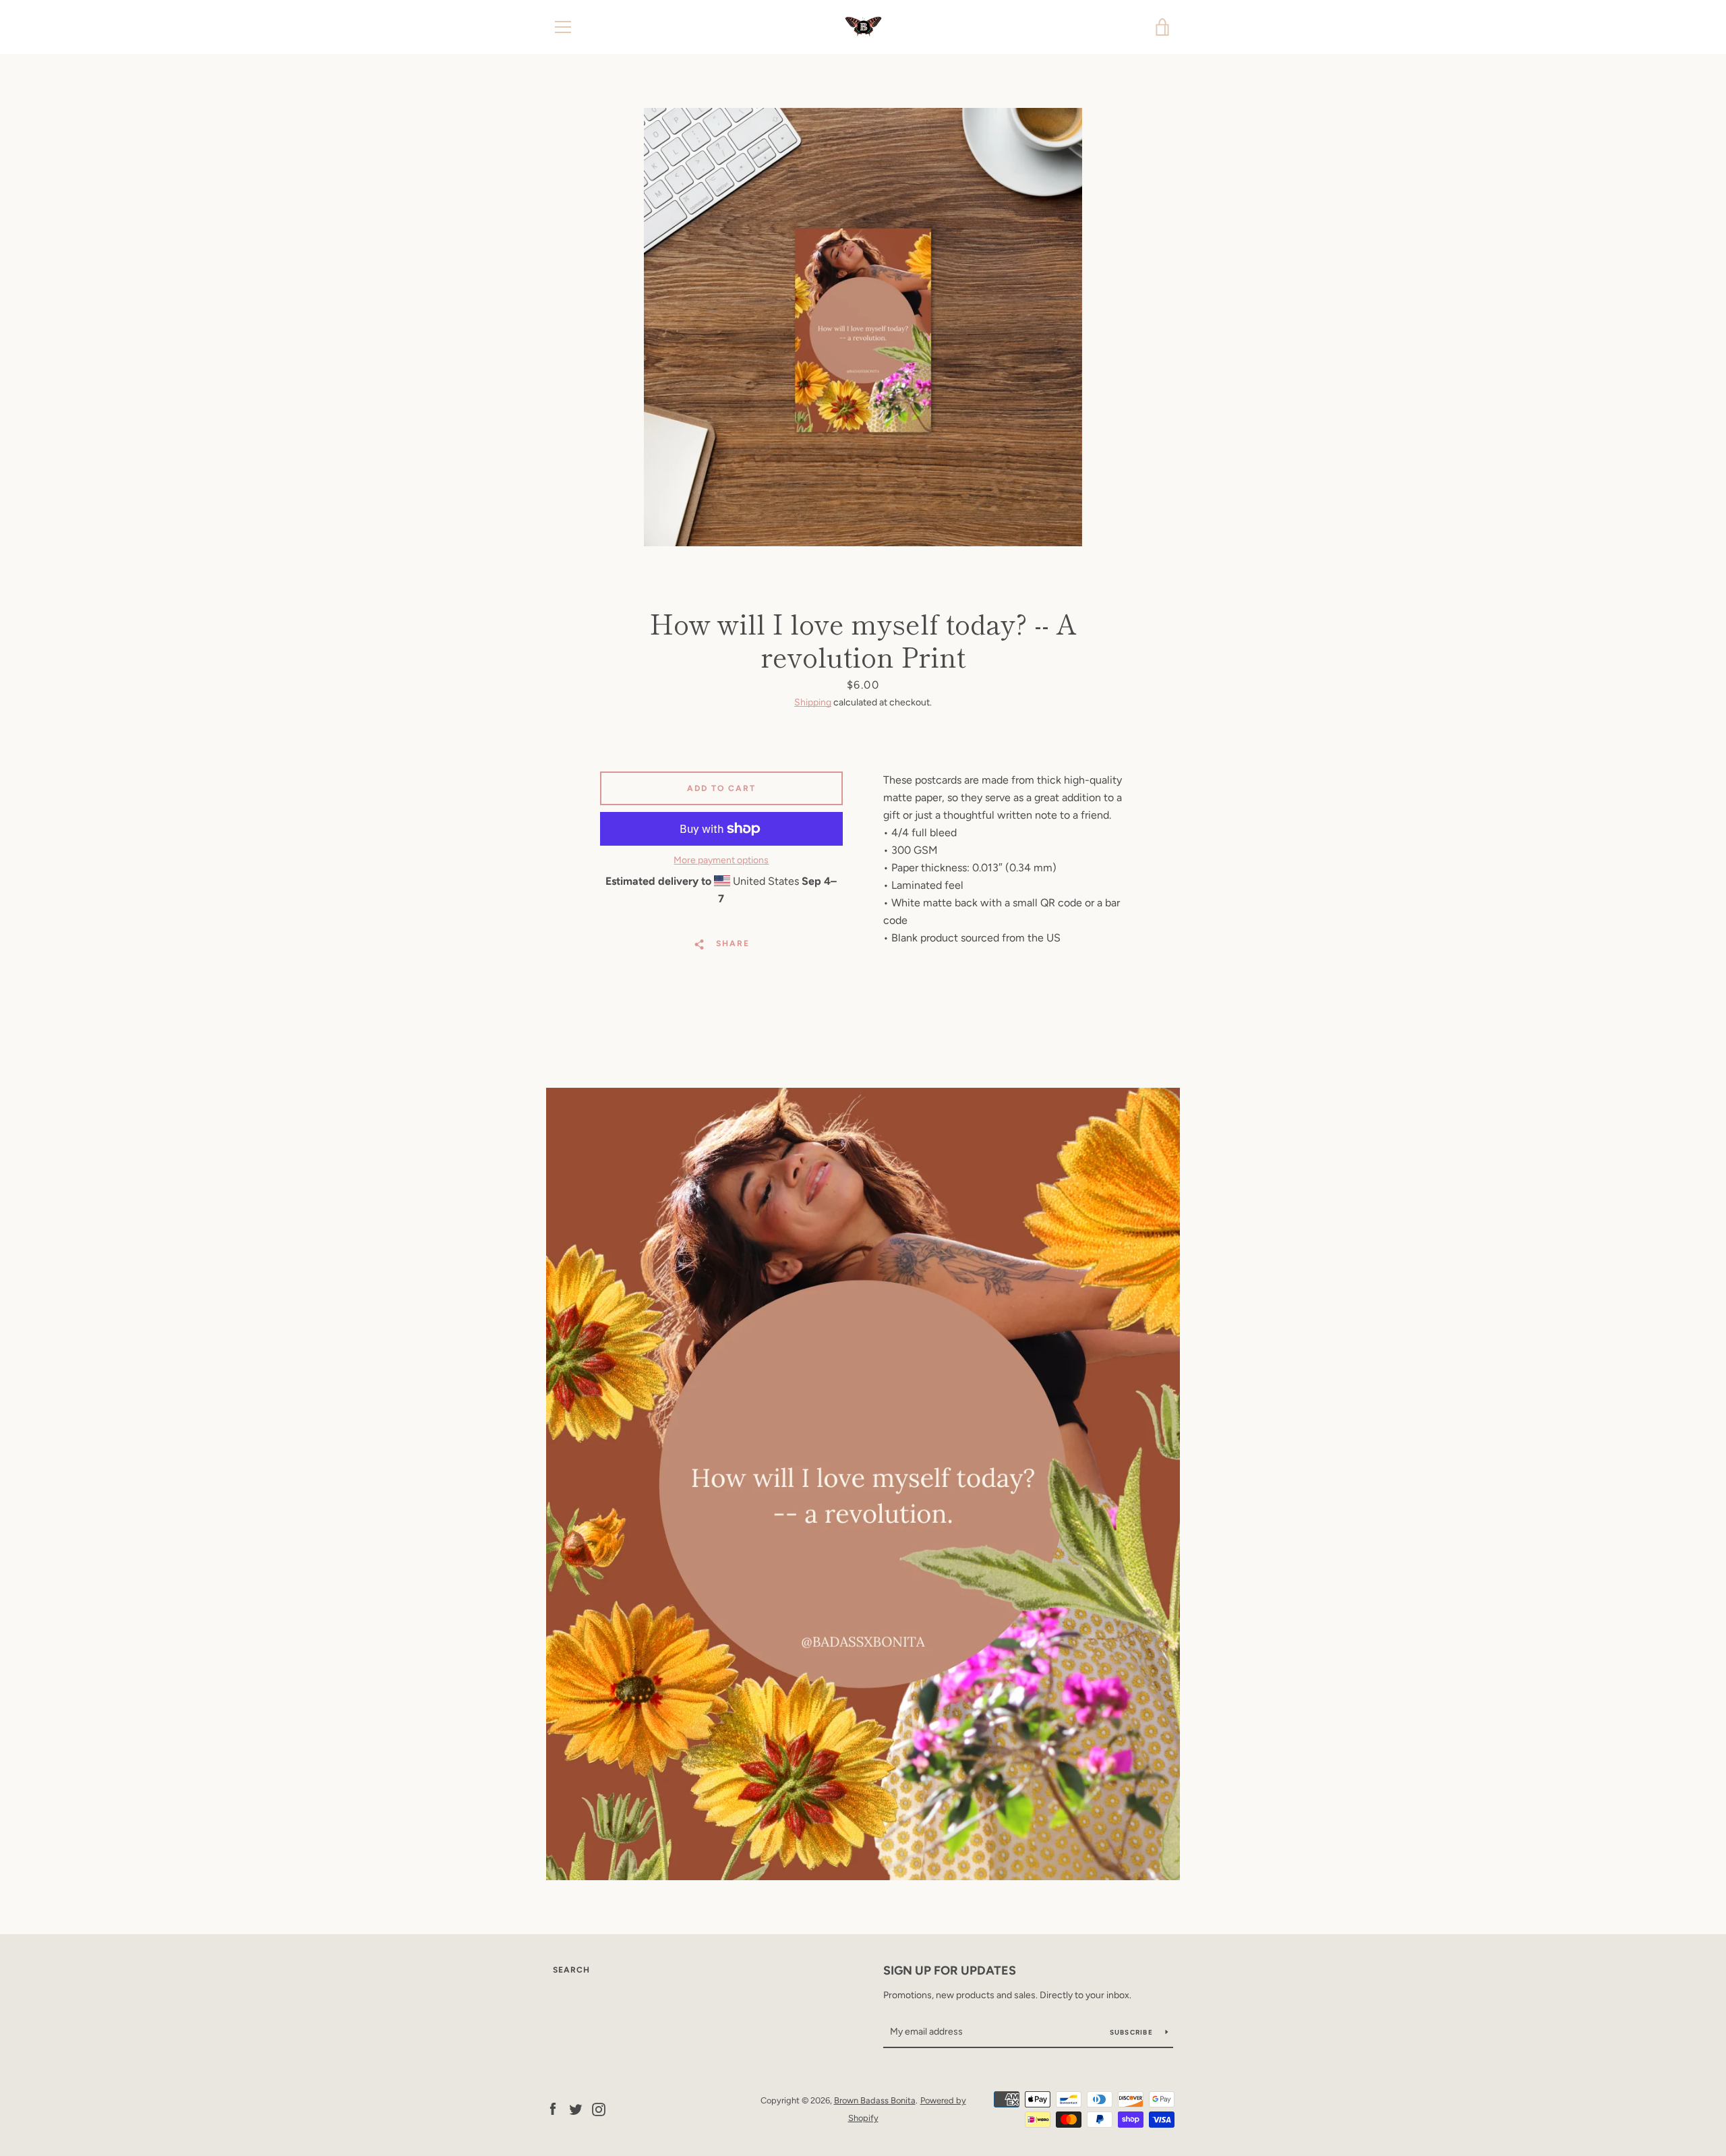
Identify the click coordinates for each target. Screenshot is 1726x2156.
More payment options (721, 860)
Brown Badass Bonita (875, 2100)
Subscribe (1133, 2032)
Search (571, 1970)
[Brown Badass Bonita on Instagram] (599, 2108)
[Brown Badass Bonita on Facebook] (553, 2108)
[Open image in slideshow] (863, 327)
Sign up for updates (950, 1971)
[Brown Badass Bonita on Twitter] (576, 2108)
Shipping (813, 702)
